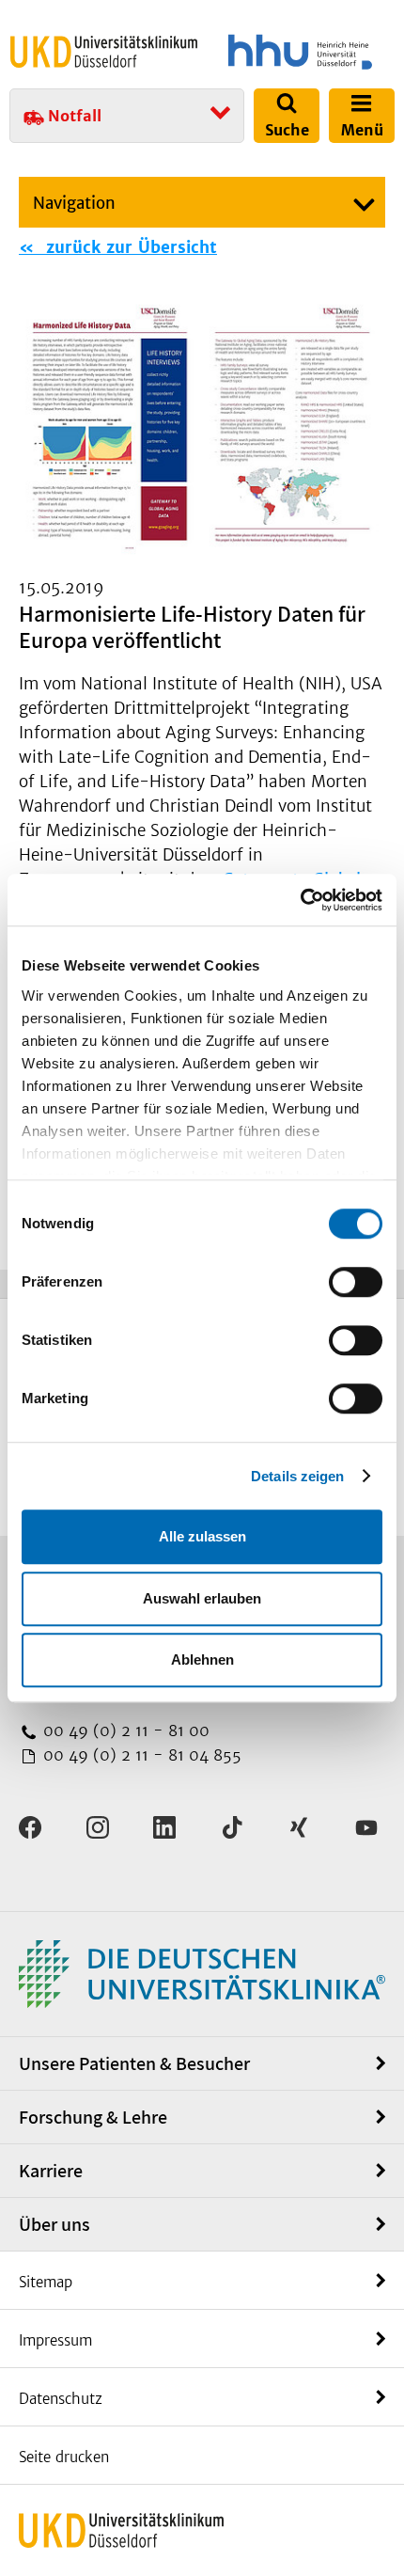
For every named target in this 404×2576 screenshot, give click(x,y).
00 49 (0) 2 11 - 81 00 (124, 1731)
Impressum (55, 2340)
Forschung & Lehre (93, 2117)
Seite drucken (64, 2457)
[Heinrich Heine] (300, 52)
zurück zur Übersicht (129, 247)
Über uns (54, 2224)
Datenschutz (61, 2399)
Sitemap (46, 2282)
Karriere (51, 2171)
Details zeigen (297, 1476)
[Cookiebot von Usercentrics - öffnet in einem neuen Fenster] (300, 900)
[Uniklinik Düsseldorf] (104, 51)
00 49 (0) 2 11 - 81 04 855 (140, 1755)
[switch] (356, 1282)
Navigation (74, 203)
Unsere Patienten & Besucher (134, 2063)
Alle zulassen (202, 1536)
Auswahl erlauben (202, 1598)
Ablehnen (202, 1659)
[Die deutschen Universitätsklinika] (202, 1973)
